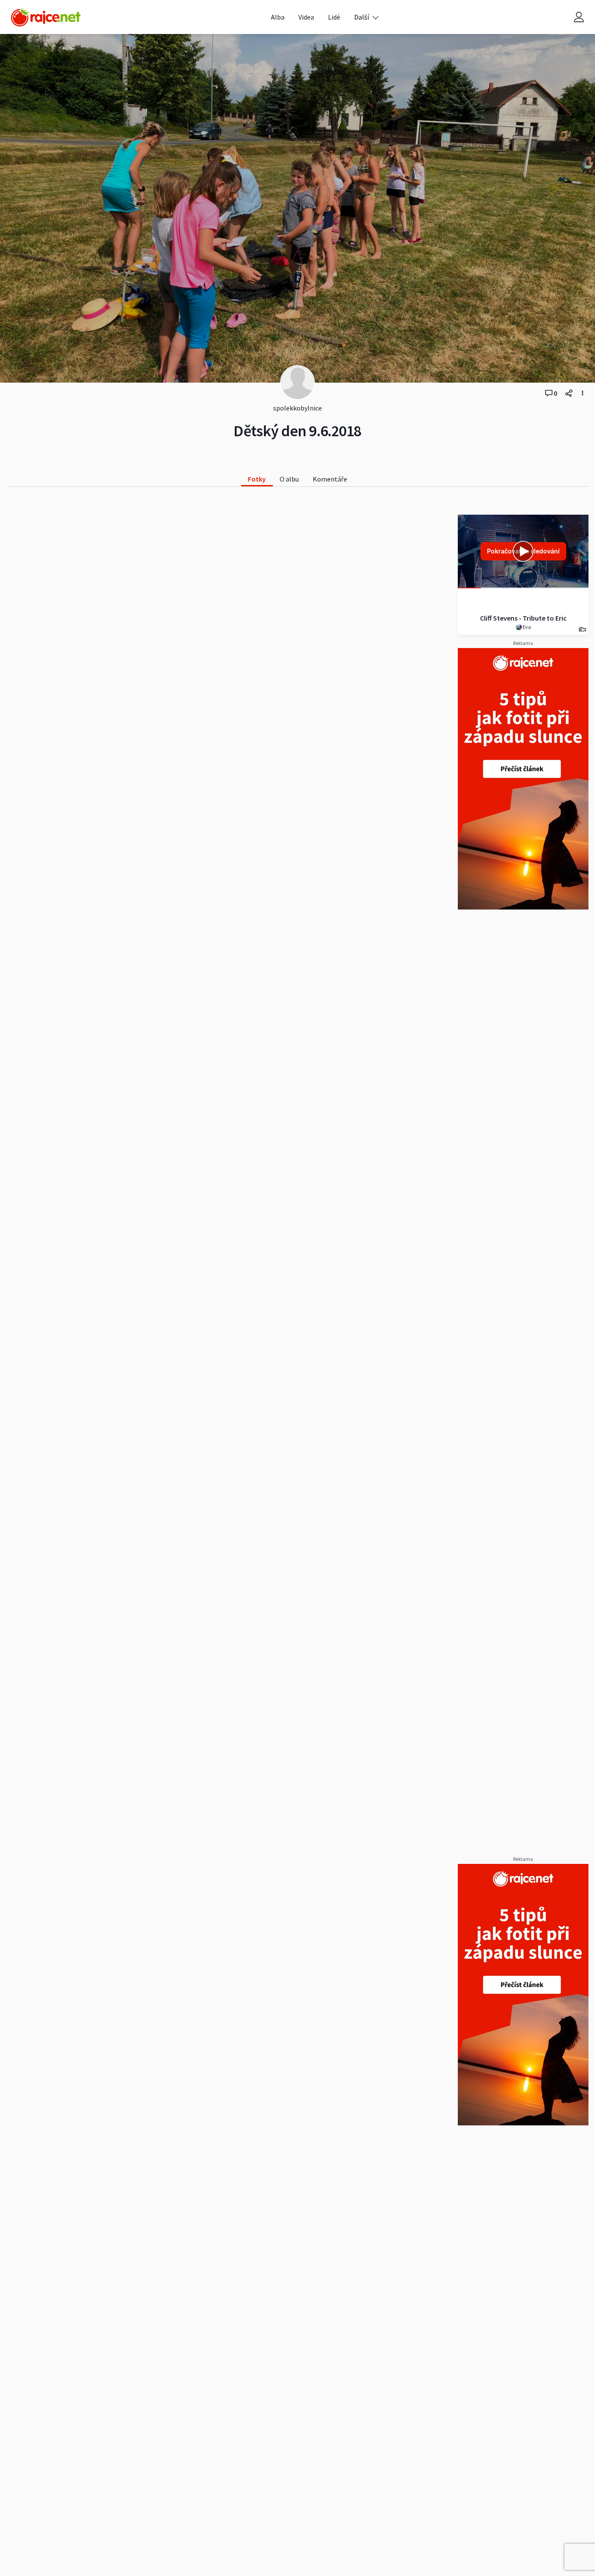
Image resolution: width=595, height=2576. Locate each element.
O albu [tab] (289, 479)
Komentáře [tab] (330, 479)
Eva (526, 627)
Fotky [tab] (257, 479)
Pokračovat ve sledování (523, 551)
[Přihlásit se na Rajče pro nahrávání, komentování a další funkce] (579, 17)
